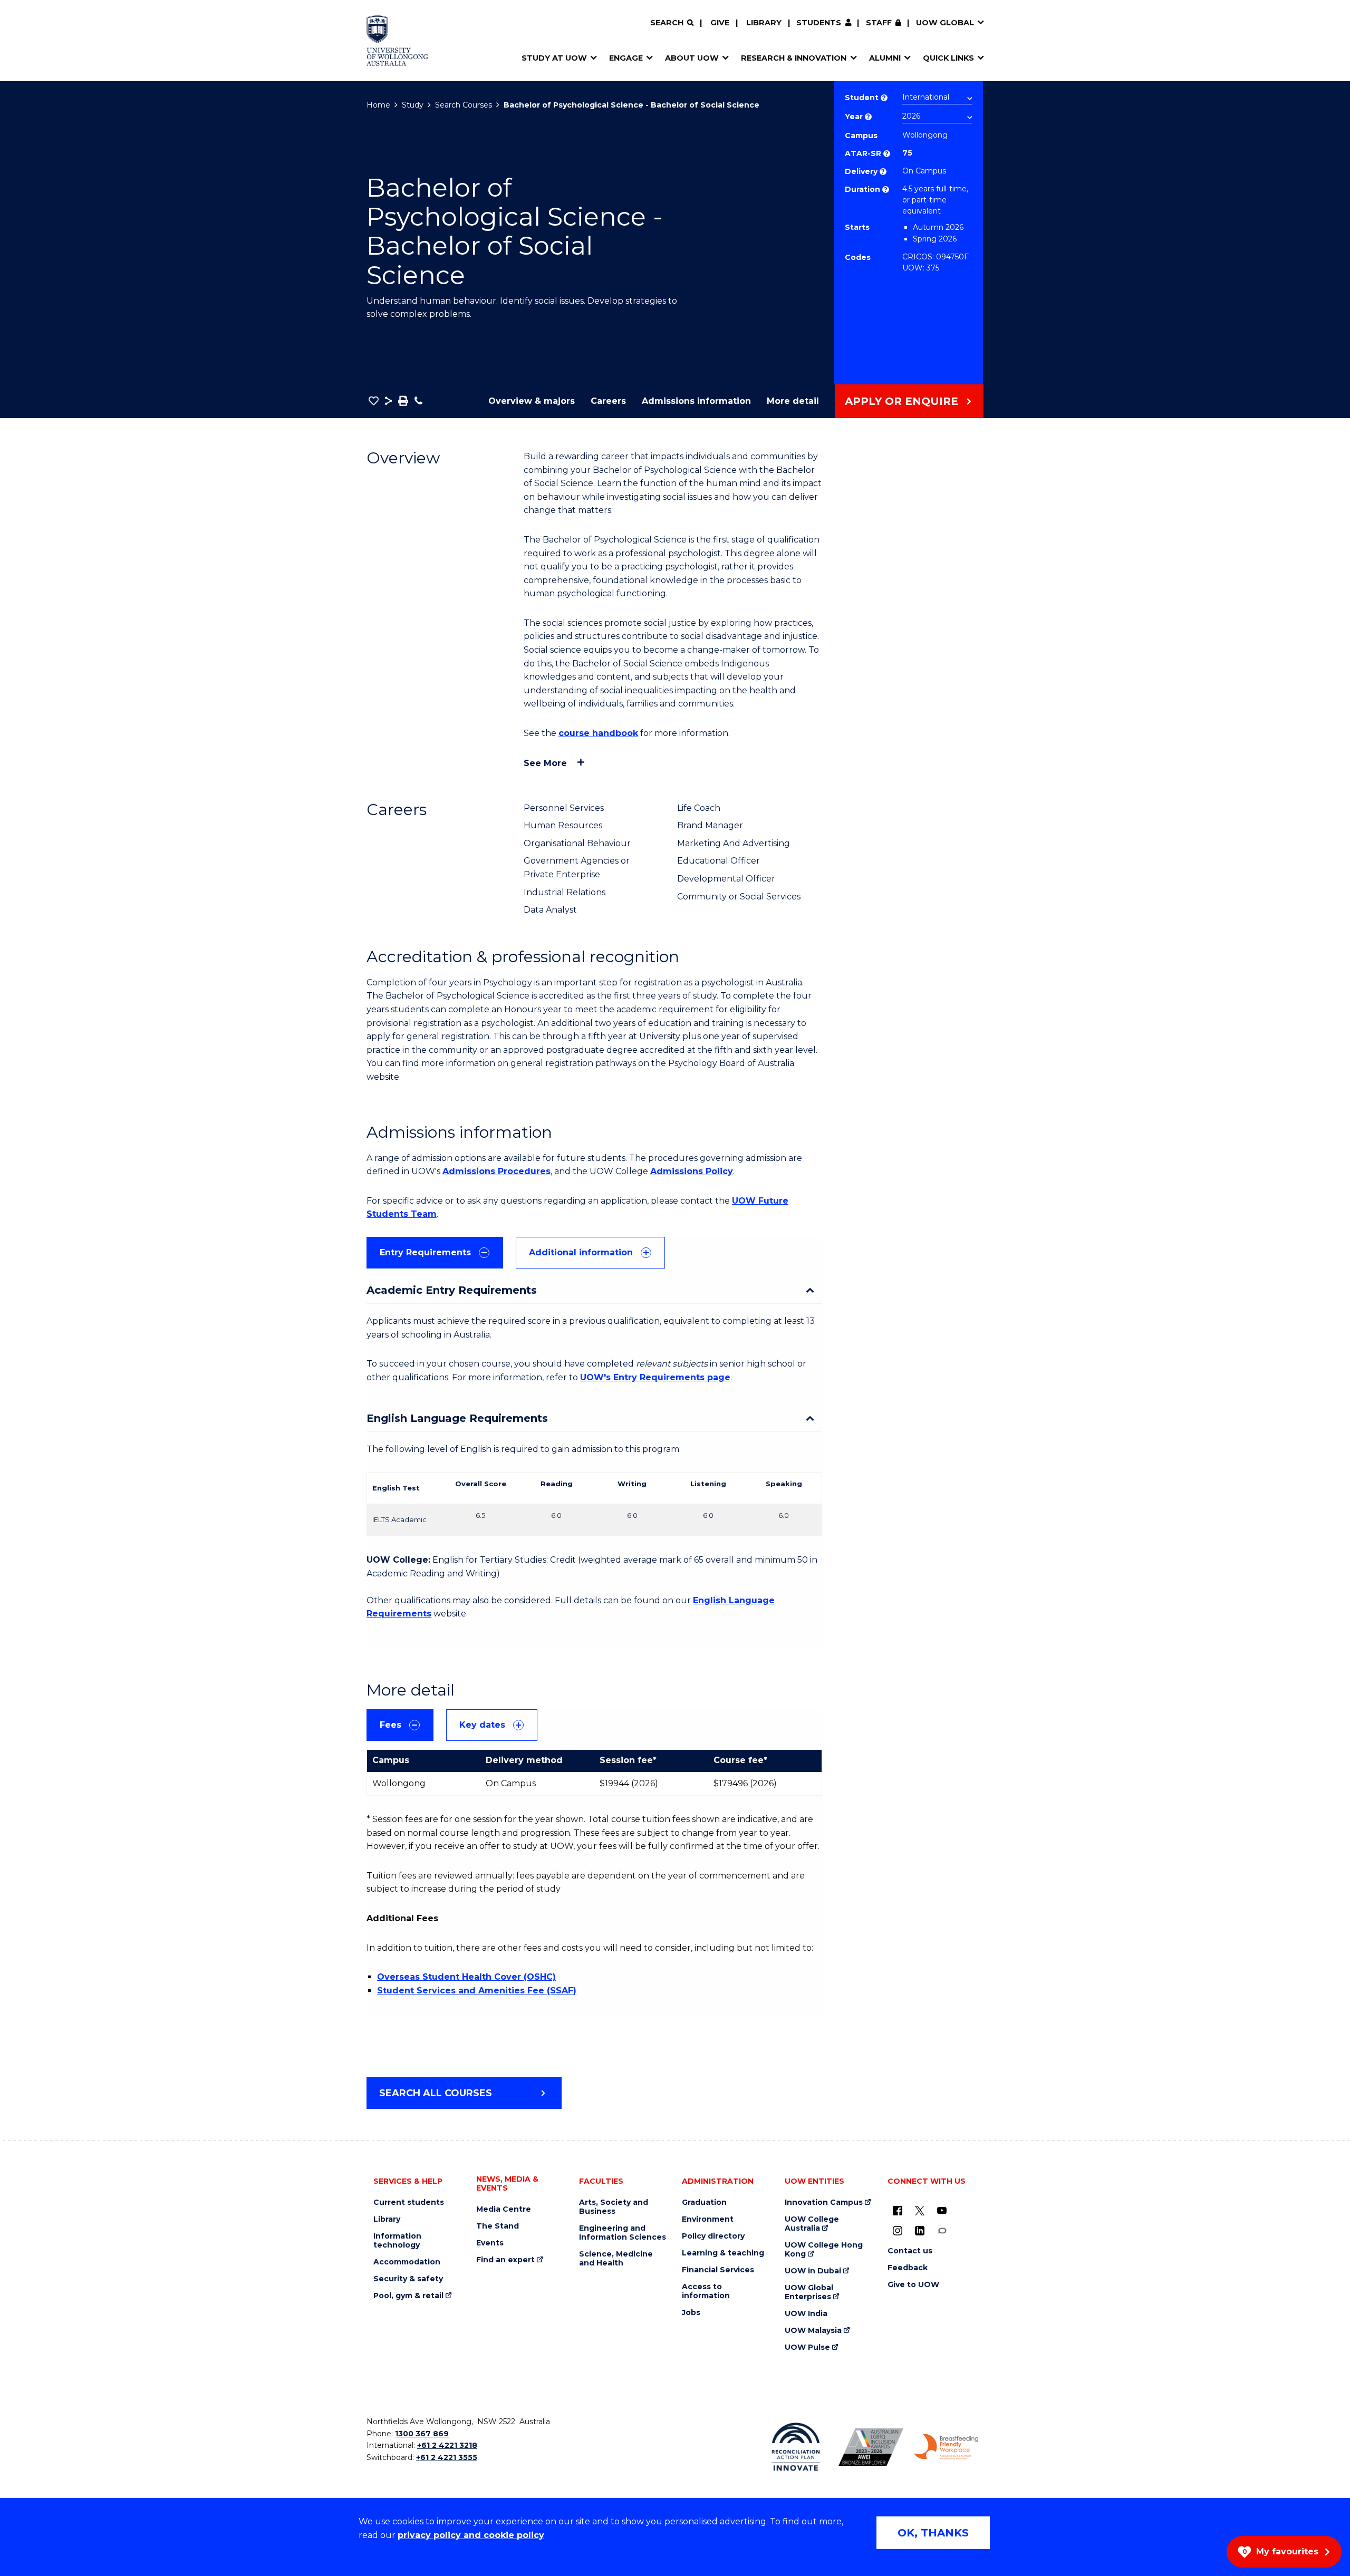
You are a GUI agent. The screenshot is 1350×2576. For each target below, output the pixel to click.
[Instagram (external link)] (898, 2230)
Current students (409, 2202)
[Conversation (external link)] (942, 2230)
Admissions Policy (692, 1171)
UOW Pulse (807, 2347)
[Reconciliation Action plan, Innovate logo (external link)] (796, 2447)
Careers (608, 401)
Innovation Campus (824, 2202)
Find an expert (505, 2260)
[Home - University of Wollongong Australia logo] (397, 41)
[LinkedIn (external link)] (920, 2230)
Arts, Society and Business (614, 2207)
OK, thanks (933, 2533)
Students (819, 23)
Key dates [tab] (482, 1725)
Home (378, 105)
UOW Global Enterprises (809, 2292)
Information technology (397, 2241)
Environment (708, 2219)
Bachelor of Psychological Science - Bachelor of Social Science (631, 105)
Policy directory (713, 2236)
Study (413, 105)
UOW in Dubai (813, 2271)
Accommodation (407, 2262)
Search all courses (436, 2093)
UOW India (806, 2314)
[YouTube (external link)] (942, 2210)
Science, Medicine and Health (616, 2259)
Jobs (691, 2313)
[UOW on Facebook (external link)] (898, 2210)
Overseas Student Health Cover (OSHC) (466, 1977)
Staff (879, 23)
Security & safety (408, 2279)
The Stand (498, 2226)
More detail (793, 401)
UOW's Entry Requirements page (655, 1377)
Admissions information (696, 401)
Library (764, 23)
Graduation (704, 2202)
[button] (374, 401)
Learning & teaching (723, 2253)
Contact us (910, 2251)
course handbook (598, 733)
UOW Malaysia (813, 2331)
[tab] (435, 1253)
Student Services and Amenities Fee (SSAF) (477, 1991)
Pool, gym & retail (408, 2296)
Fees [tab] (390, 1725)
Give (720, 23)
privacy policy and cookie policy (471, 2535)
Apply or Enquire (901, 401)
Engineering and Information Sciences (623, 2233)
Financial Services (718, 2270)
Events (490, 2243)
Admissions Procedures (496, 1171)
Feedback (908, 2268)
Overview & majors (532, 401)
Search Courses (464, 105)
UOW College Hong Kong (824, 2250)
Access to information (706, 2291)
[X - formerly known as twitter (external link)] (920, 2210)
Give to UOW (913, 2285)
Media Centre (504, 2209)
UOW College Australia (812, 2224)
